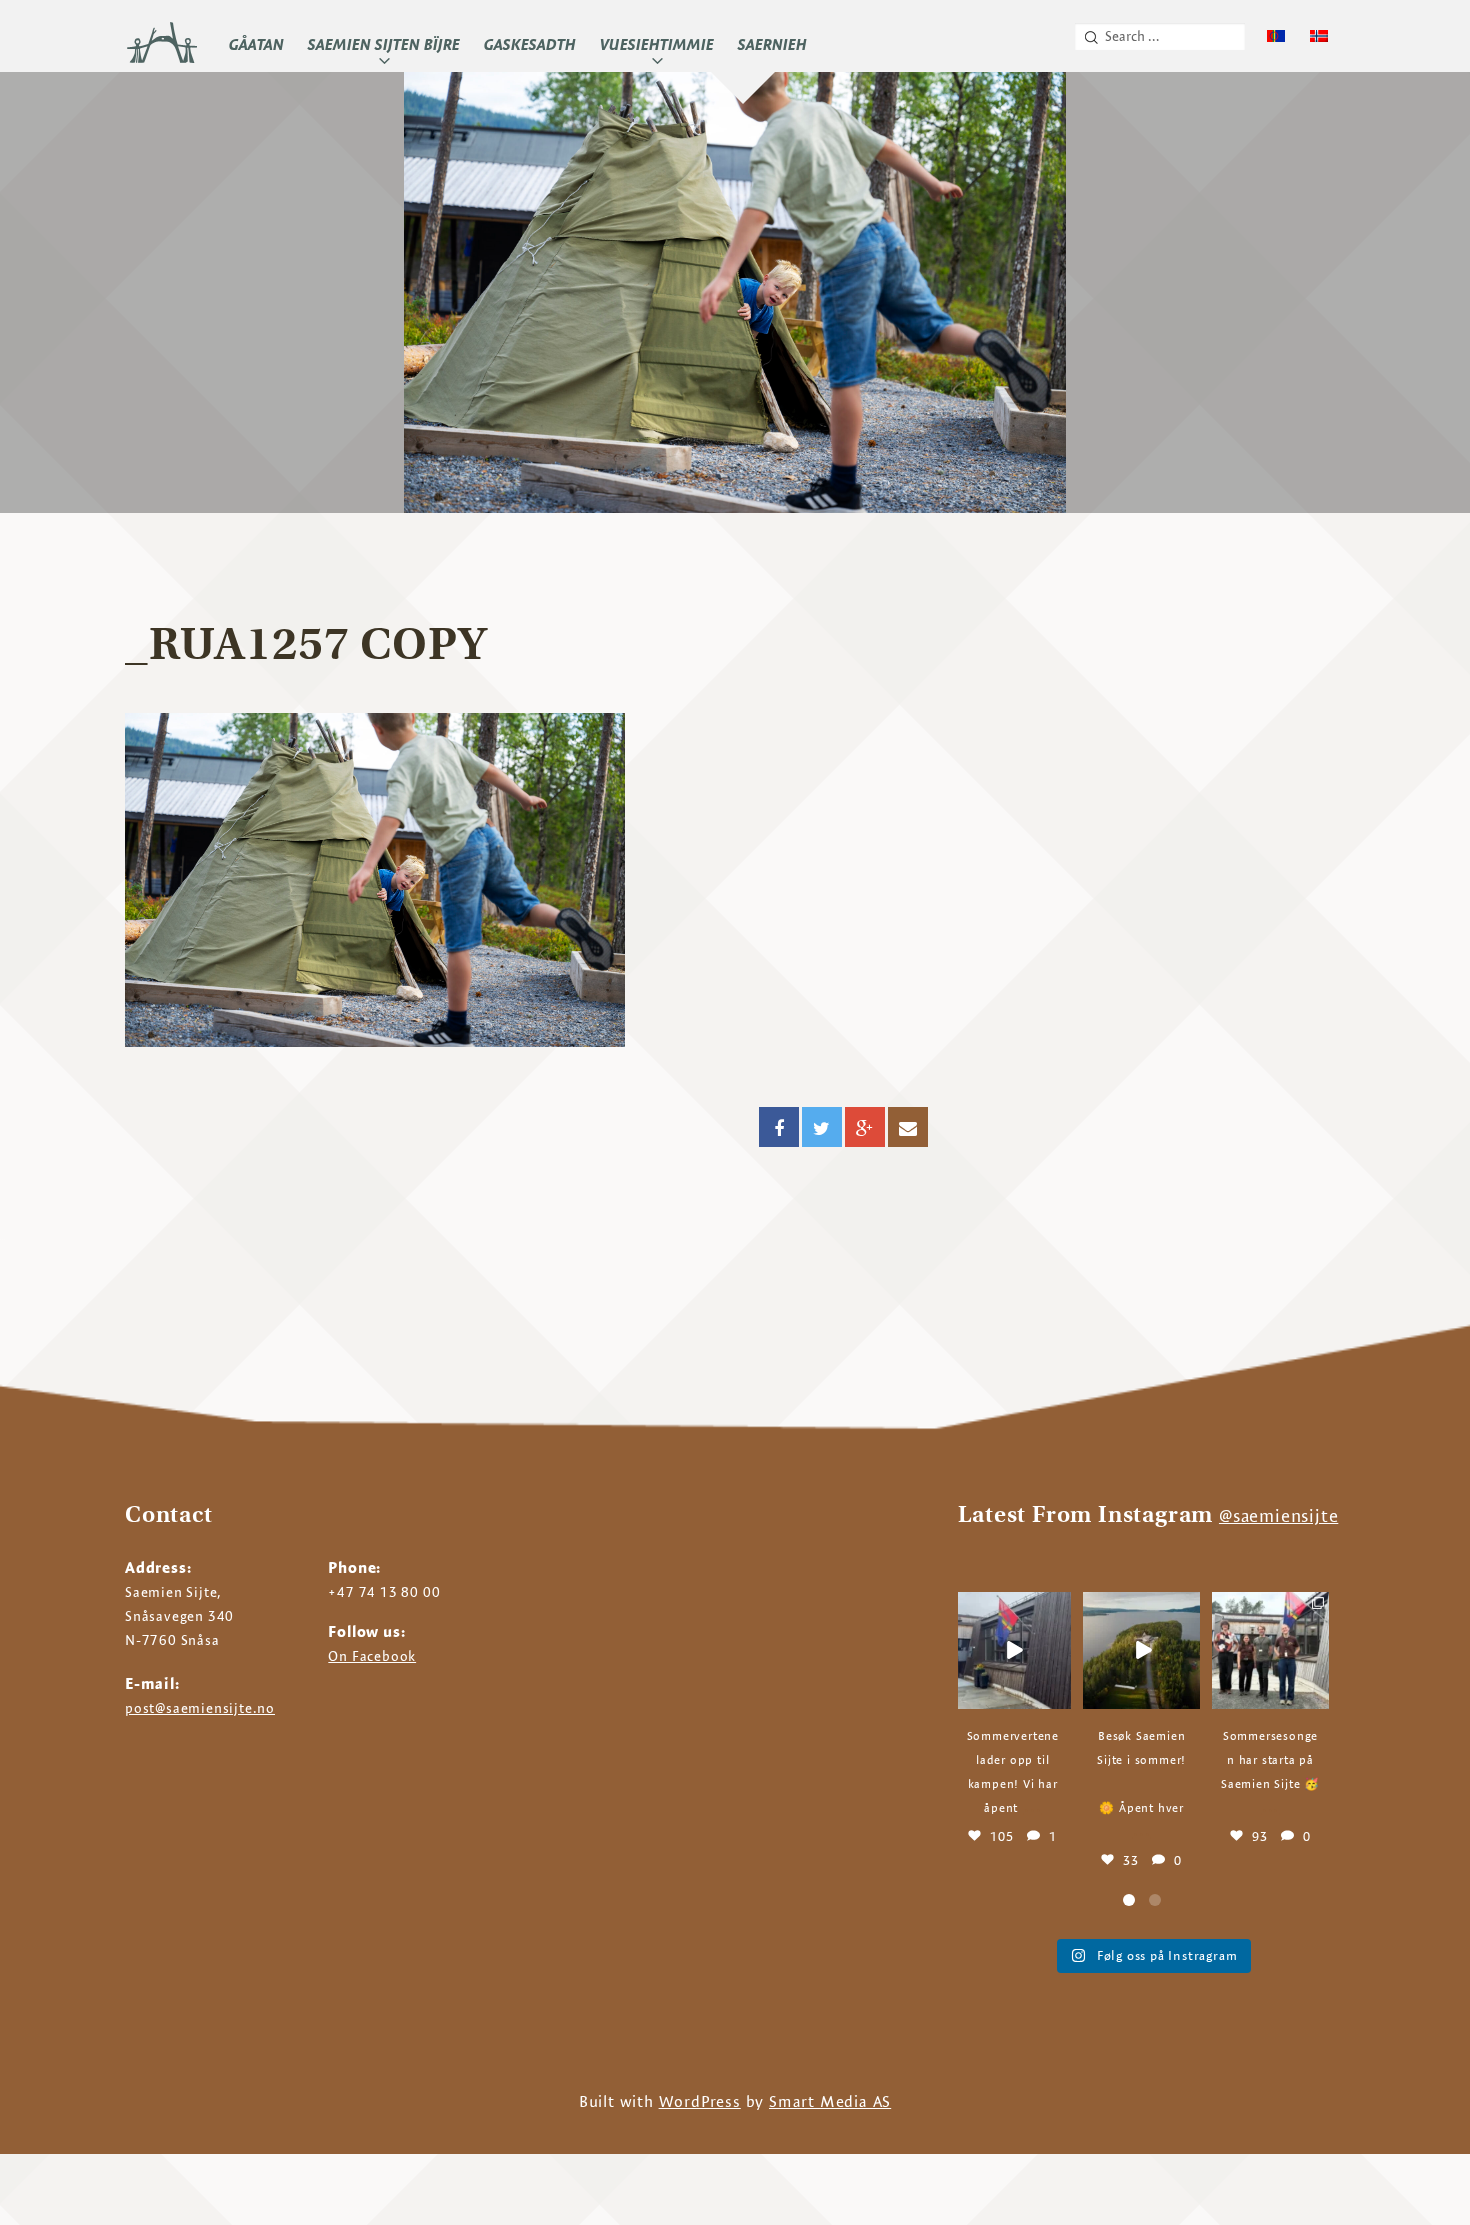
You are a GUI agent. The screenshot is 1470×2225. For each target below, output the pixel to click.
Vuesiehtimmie (657, 44)
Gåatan (256, 44)
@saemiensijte (1278, 1515)
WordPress (700, 2101)
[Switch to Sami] (1276, 36)
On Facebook (372, 1656)
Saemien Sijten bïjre (384, 44)
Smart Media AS (830, 2101)
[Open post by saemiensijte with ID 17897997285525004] (1012, 1650)
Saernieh (772, 44)
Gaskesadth (530, 44)
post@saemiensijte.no (200, 1708)
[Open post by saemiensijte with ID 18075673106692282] (1141, 1650)
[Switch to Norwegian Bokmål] (1319, 36)
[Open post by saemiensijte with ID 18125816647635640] (1270, 1650)
